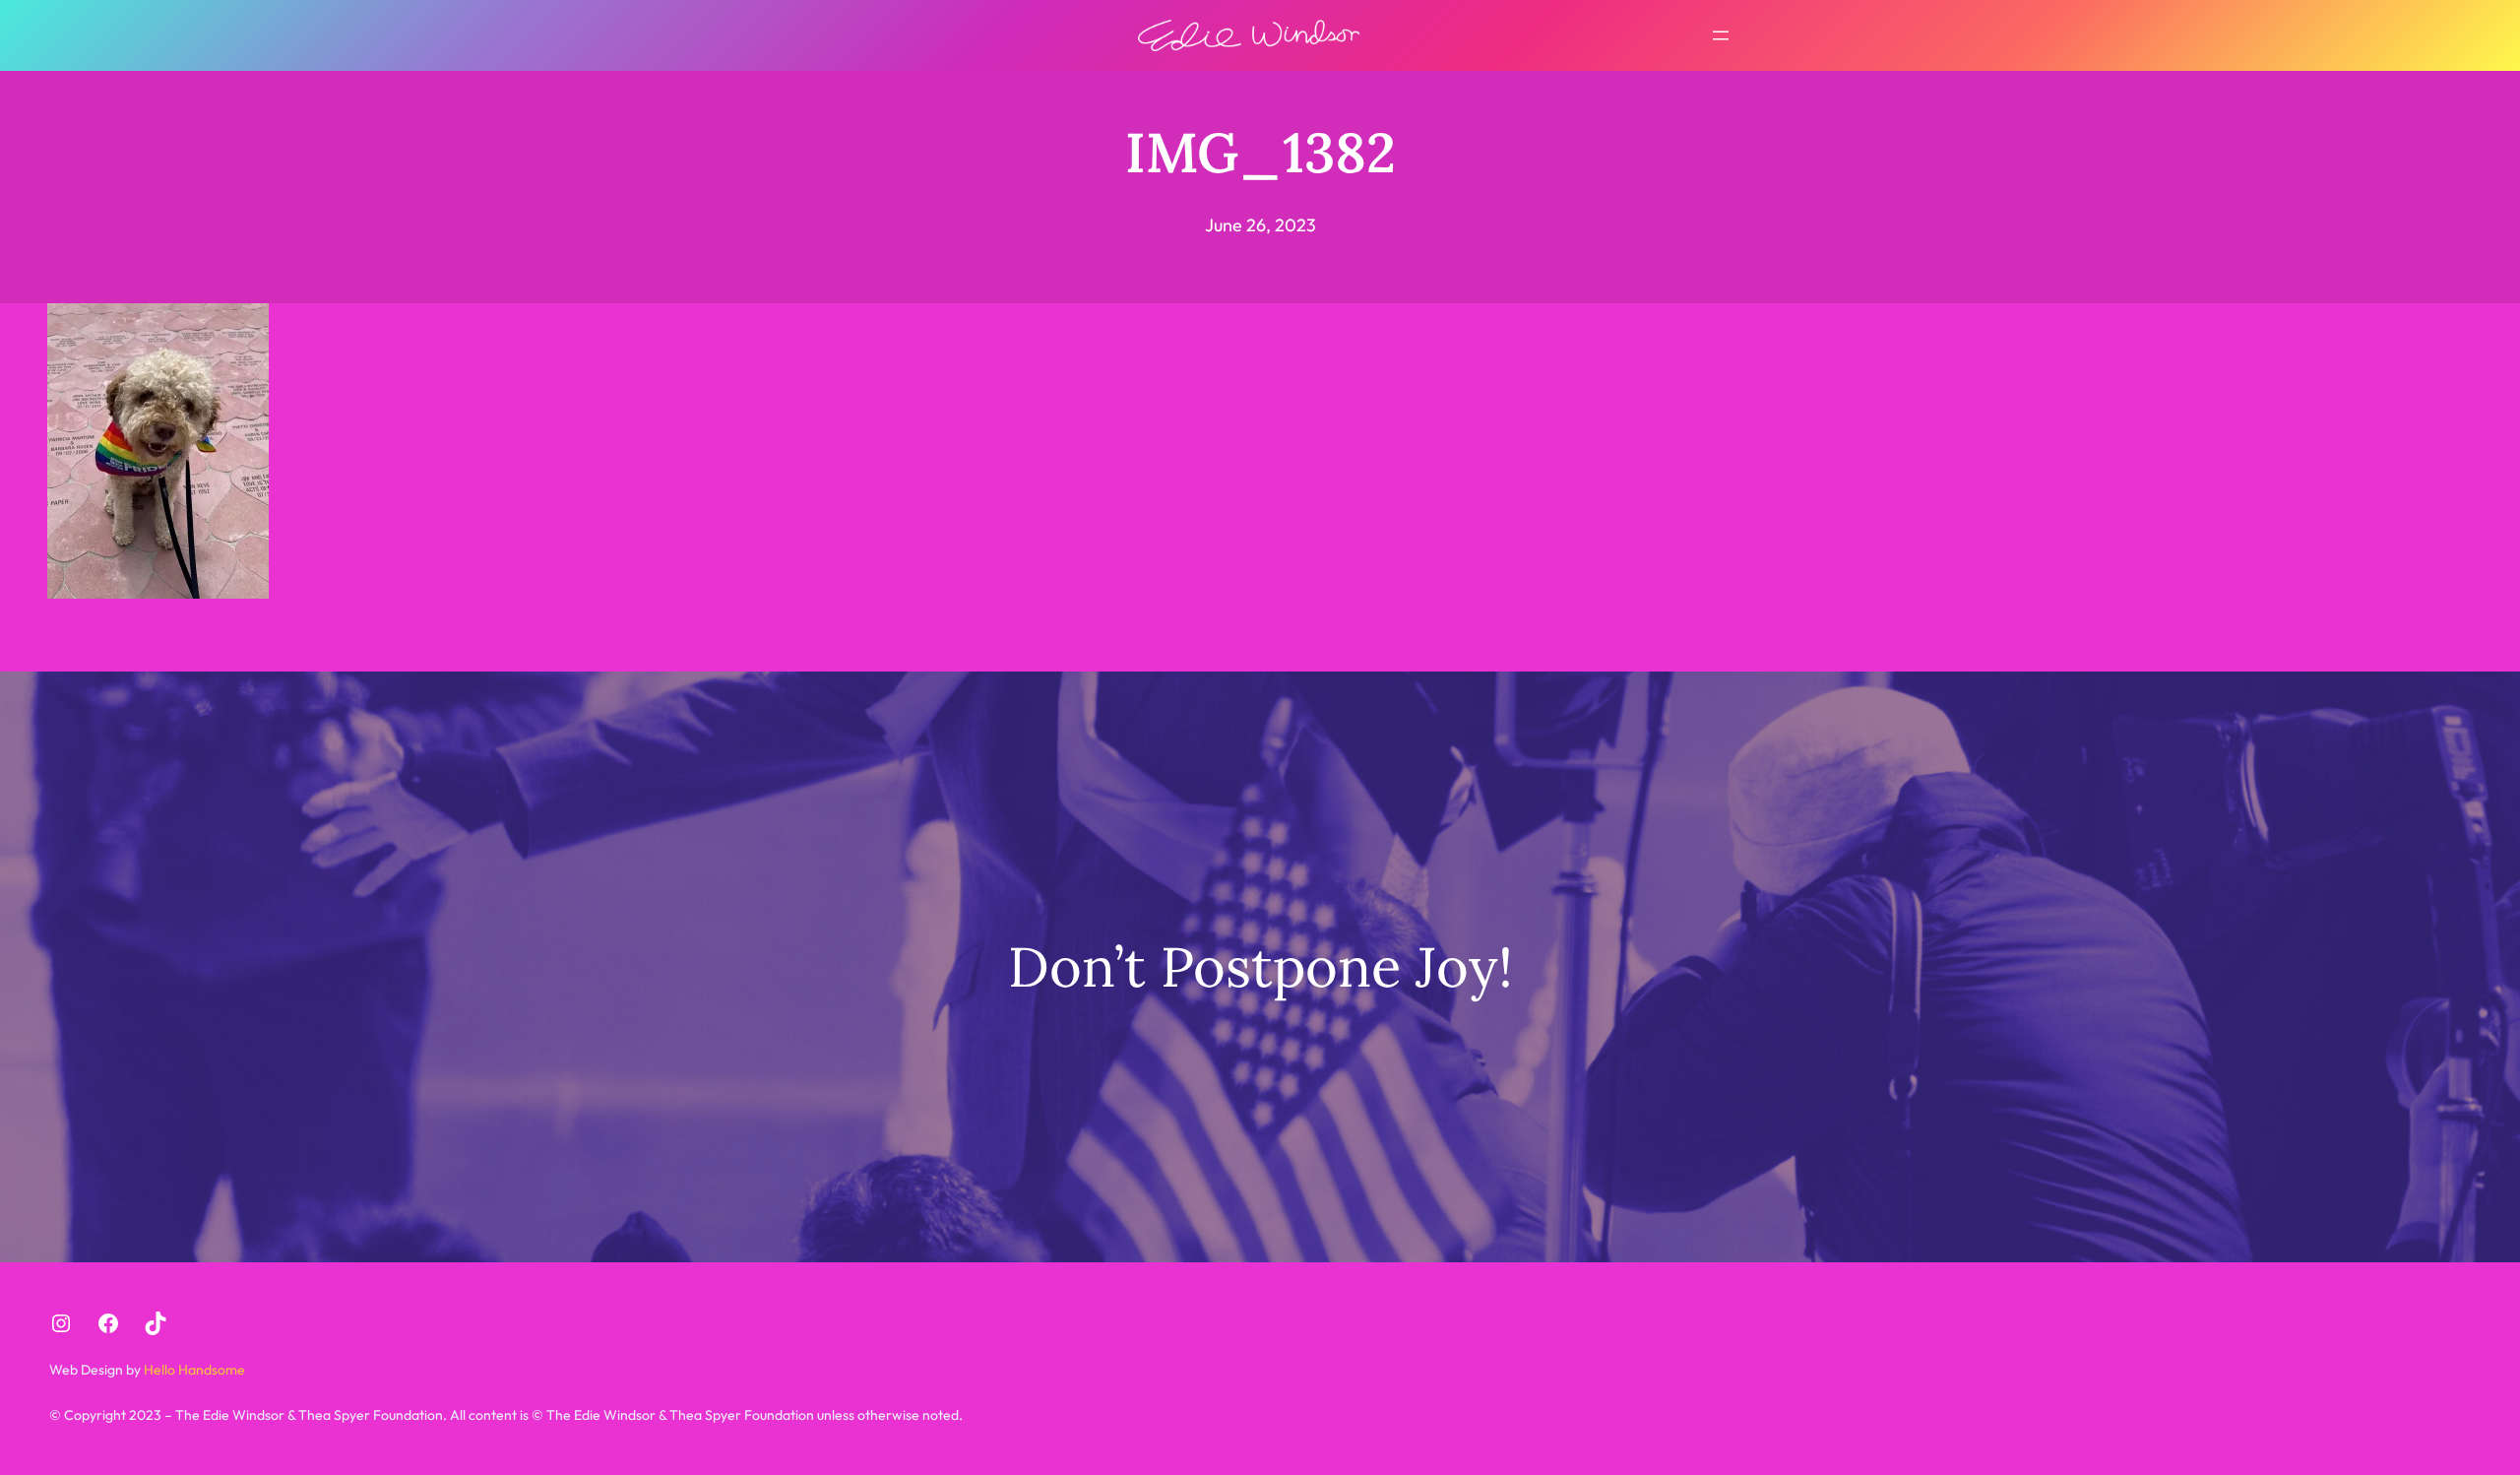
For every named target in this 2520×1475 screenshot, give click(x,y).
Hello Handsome (193, 1370)
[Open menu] (1721, 35)
